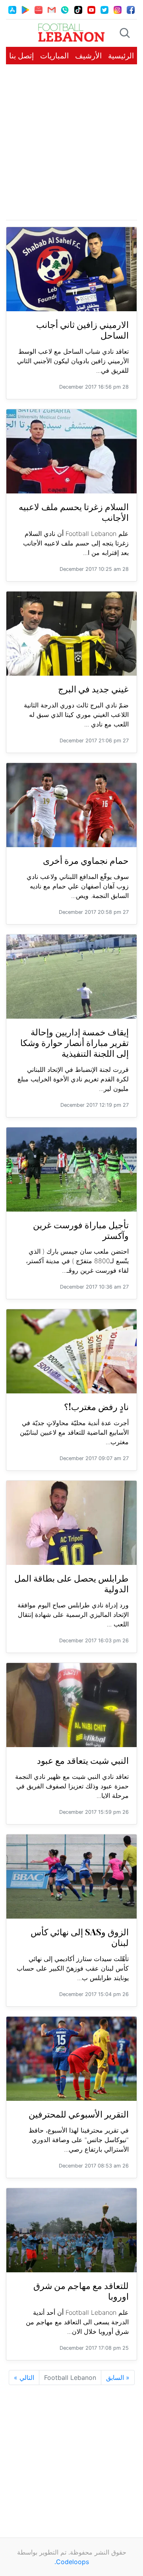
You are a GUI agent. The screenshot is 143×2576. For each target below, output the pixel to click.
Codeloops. (72, 2562)
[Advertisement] (71, 142)
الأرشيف (88, 56)
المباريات (54, 56)
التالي (24, 2378)
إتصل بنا (21, 56)
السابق (118, 2378)
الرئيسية (121, 56)
